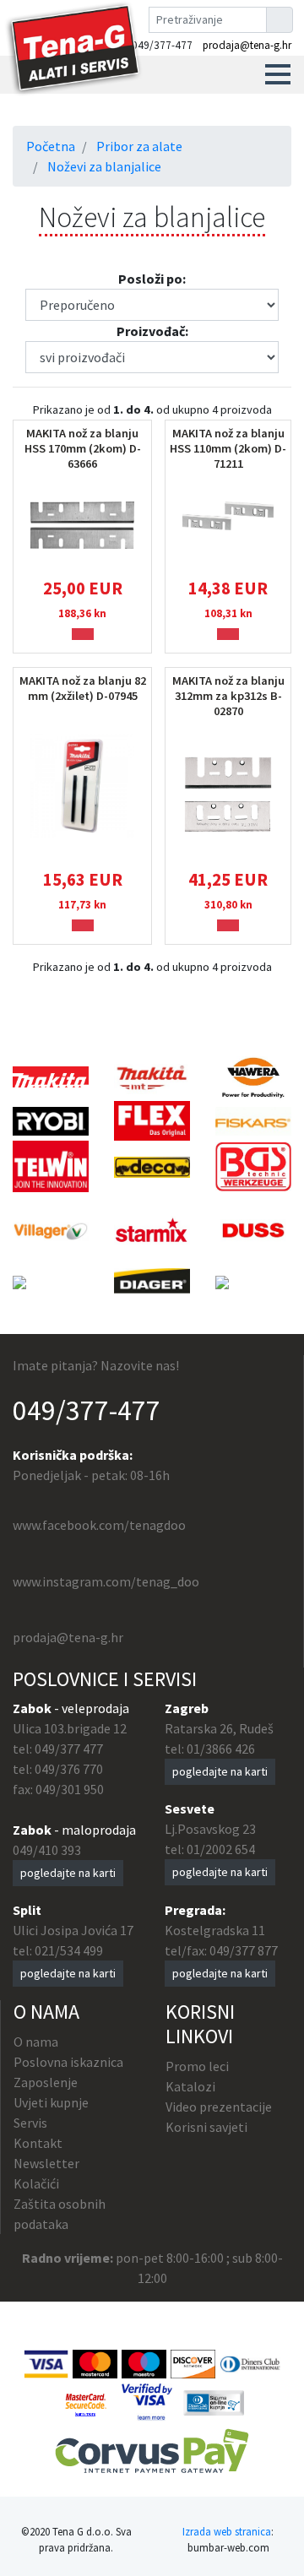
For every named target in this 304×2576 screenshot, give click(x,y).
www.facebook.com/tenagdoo (99, 1525)
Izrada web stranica (227, 2531)
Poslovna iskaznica (68, 2062)
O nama (36, 2042)
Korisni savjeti (206, 2127)
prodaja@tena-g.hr (247, 45)
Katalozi (190, 2086)
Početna (51, 146)
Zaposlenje (46, 2082)
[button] (278, 74)
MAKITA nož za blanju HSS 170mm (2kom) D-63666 (83, 448)
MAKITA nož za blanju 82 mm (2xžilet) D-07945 (83, 688)
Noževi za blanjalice (104, 166)
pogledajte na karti (68, 1873)
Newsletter (46, 2163)
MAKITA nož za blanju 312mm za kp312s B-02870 (228, 696)
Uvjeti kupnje (51, 2102)
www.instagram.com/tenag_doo (106, 1581)
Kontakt (38, 2143)
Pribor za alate (139, 146)
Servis (30, 2123)
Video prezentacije (219, 2107)
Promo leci (197, 2066)
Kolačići (36, 2183)
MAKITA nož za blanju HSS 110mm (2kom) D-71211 (228, 448)
